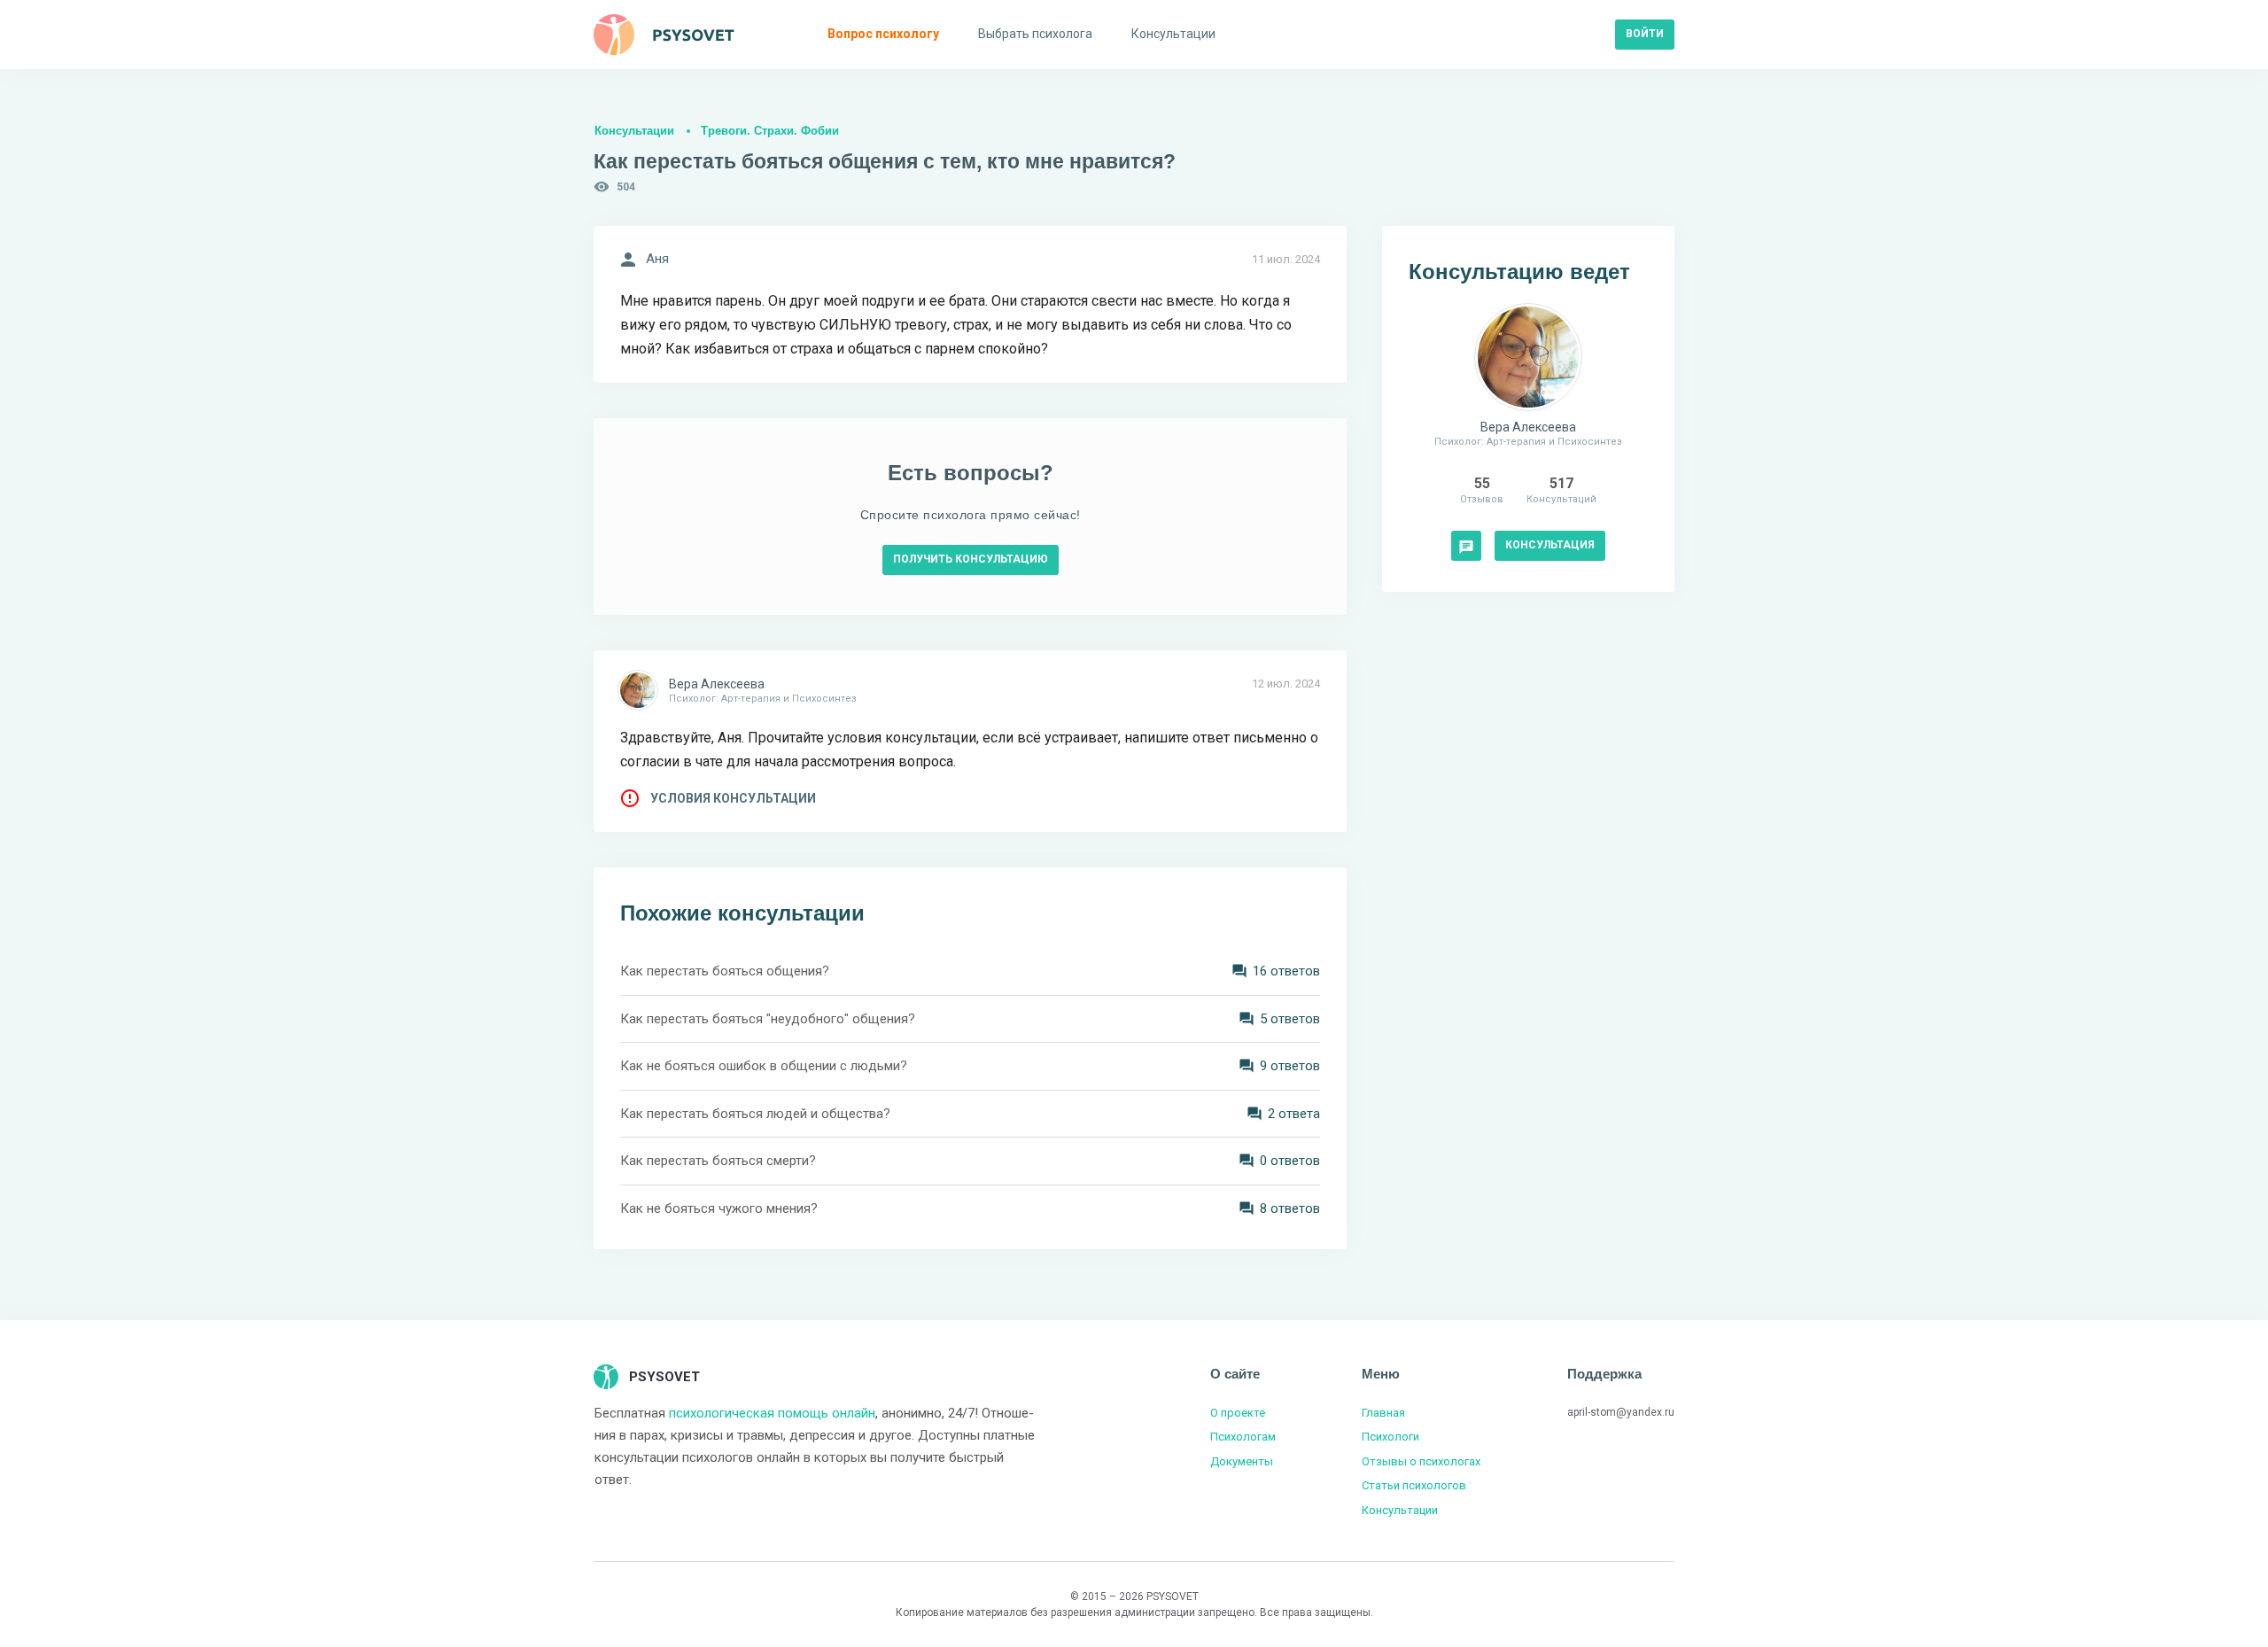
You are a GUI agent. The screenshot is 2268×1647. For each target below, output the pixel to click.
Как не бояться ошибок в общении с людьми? (764, 1066)
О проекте (1238, 1413)
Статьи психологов (1414, 1485)
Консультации (634, 131)
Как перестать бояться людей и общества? (755, 1114)
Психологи (1390, 1437)
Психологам (1243, 1437)
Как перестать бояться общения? (725, 971)
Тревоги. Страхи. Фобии (770, 131)
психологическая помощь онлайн (772, 1413)
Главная (1383, 1413)
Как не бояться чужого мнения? (719, 1208)
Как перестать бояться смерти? (718, 1161)
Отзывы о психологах (1421, 1461)
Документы (1242, 1461)
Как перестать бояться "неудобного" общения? (768, 1019)
